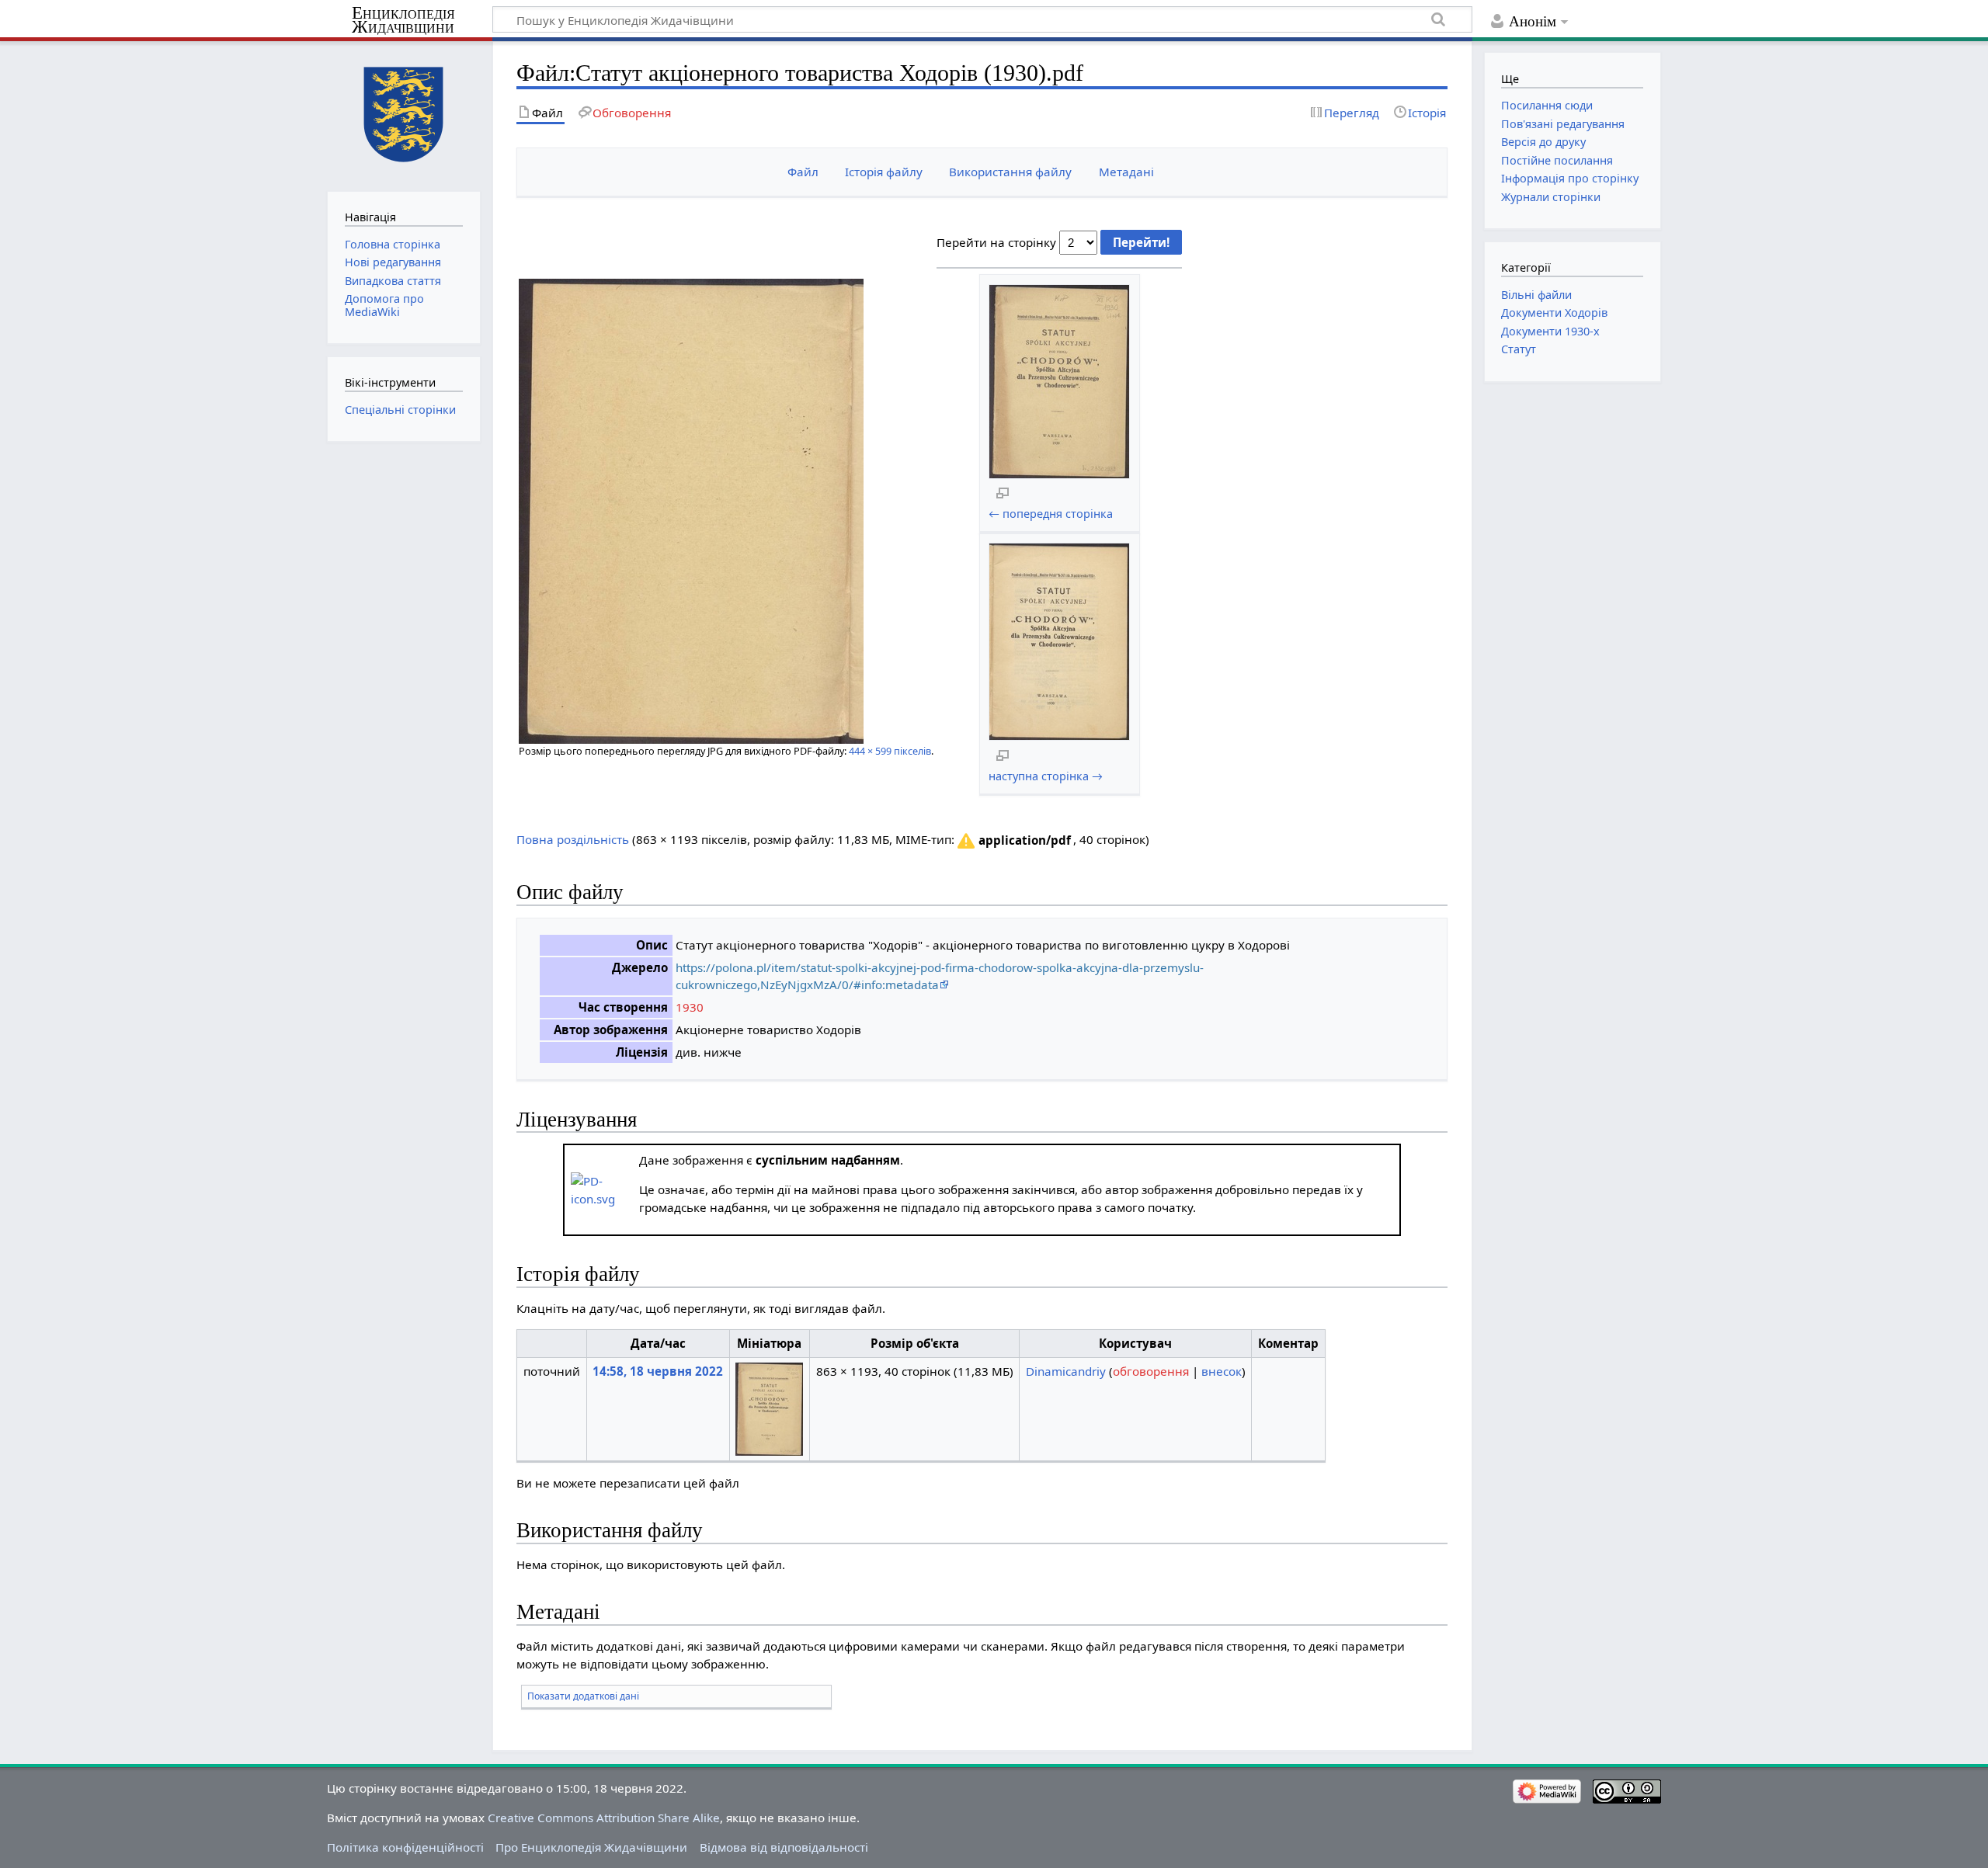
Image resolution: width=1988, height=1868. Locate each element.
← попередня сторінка (1051, 514)
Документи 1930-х (1550, 331)
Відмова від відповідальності (784, 1847)
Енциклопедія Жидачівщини (403, 20)
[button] (1013, 841)
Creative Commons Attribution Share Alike (604, 1818)
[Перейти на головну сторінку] (403, 115)
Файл (803, 172)
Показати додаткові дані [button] (583, 1696)
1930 (690, 1007)
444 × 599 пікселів (890, 751)
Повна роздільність (573, 839)
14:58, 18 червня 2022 (658, 1371)
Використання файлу (1010, 172)
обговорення (1151, 1371)
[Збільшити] (1003, 492)
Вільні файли (1536, 295)
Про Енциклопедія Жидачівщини (591, 1847)
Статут (1519, 349)
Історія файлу (884, 172)
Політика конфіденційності (405, 1847)
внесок (1222, 1371)
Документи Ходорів (1554, 312)
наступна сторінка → (1046, 776)
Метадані (1126, 172)
